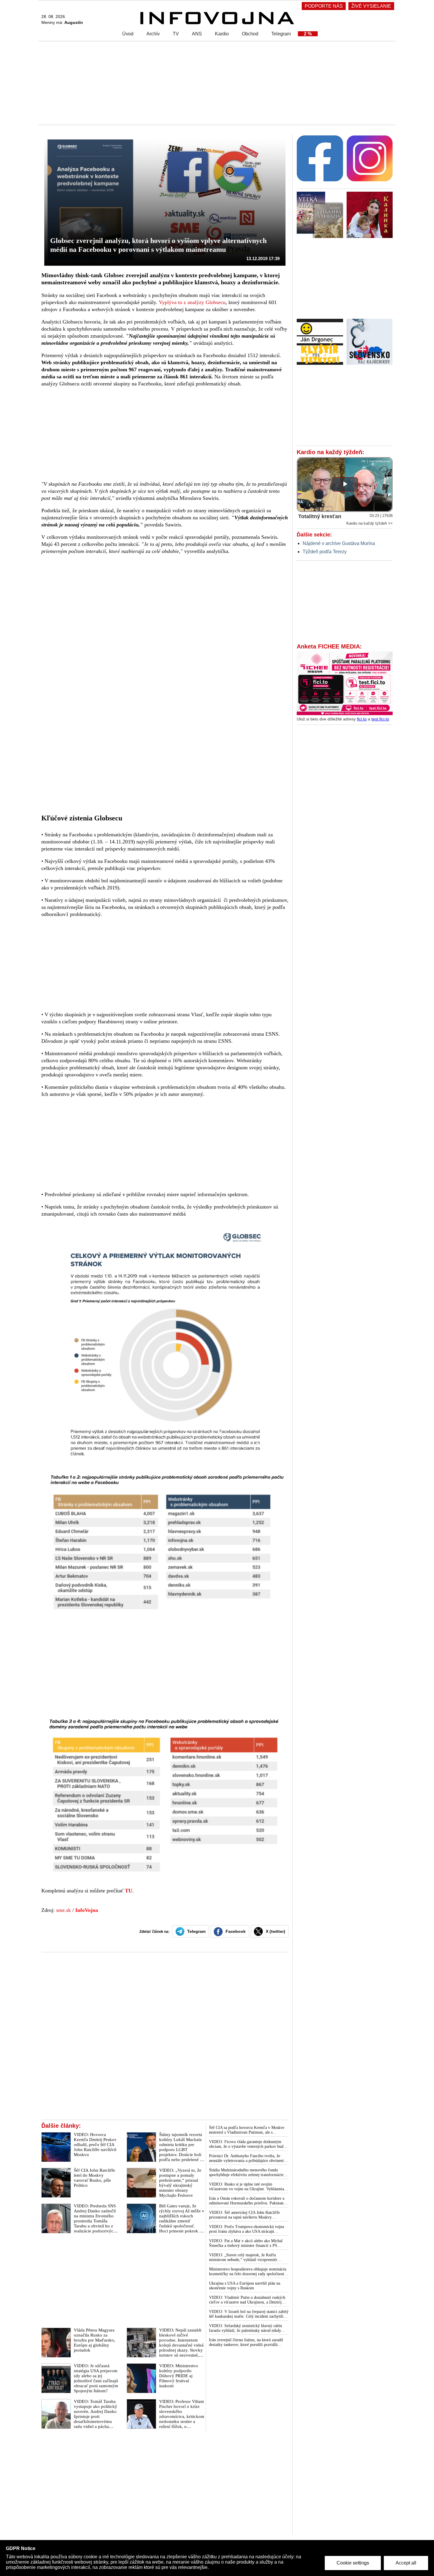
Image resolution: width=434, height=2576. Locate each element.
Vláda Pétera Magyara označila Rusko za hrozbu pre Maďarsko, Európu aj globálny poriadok (94, 2340)
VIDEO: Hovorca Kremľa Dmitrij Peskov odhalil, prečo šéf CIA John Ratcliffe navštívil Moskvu (95, 2145)
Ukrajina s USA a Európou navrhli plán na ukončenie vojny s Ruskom (245, 2286)
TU (129, 1891)
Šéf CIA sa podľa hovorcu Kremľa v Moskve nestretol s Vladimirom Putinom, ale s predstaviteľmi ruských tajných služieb (247, 2130)
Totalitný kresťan (320, 516)
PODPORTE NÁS (324, 6)
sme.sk (63, 1910)
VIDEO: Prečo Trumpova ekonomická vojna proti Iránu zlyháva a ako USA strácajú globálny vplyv (247, 2229)
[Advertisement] (216, 83)
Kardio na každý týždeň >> (369, 523)
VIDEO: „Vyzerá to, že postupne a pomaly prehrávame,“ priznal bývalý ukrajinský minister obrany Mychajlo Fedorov (180, 2183)
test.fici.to (380, 719)
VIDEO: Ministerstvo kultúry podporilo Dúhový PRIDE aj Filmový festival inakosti (179, 2376)
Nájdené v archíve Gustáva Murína (339, 543)
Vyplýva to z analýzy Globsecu (192, 302)
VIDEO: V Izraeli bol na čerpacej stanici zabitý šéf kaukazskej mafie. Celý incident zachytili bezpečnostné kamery (249, 2314)
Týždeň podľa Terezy (325, 552)
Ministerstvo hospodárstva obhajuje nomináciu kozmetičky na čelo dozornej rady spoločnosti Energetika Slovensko (248, 2272)
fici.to (362, 719)
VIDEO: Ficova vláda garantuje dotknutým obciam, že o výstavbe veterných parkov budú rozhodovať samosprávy (247, 2144)
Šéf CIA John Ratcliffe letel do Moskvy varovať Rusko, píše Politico (94, 2178)
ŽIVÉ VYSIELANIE (371, 6)
